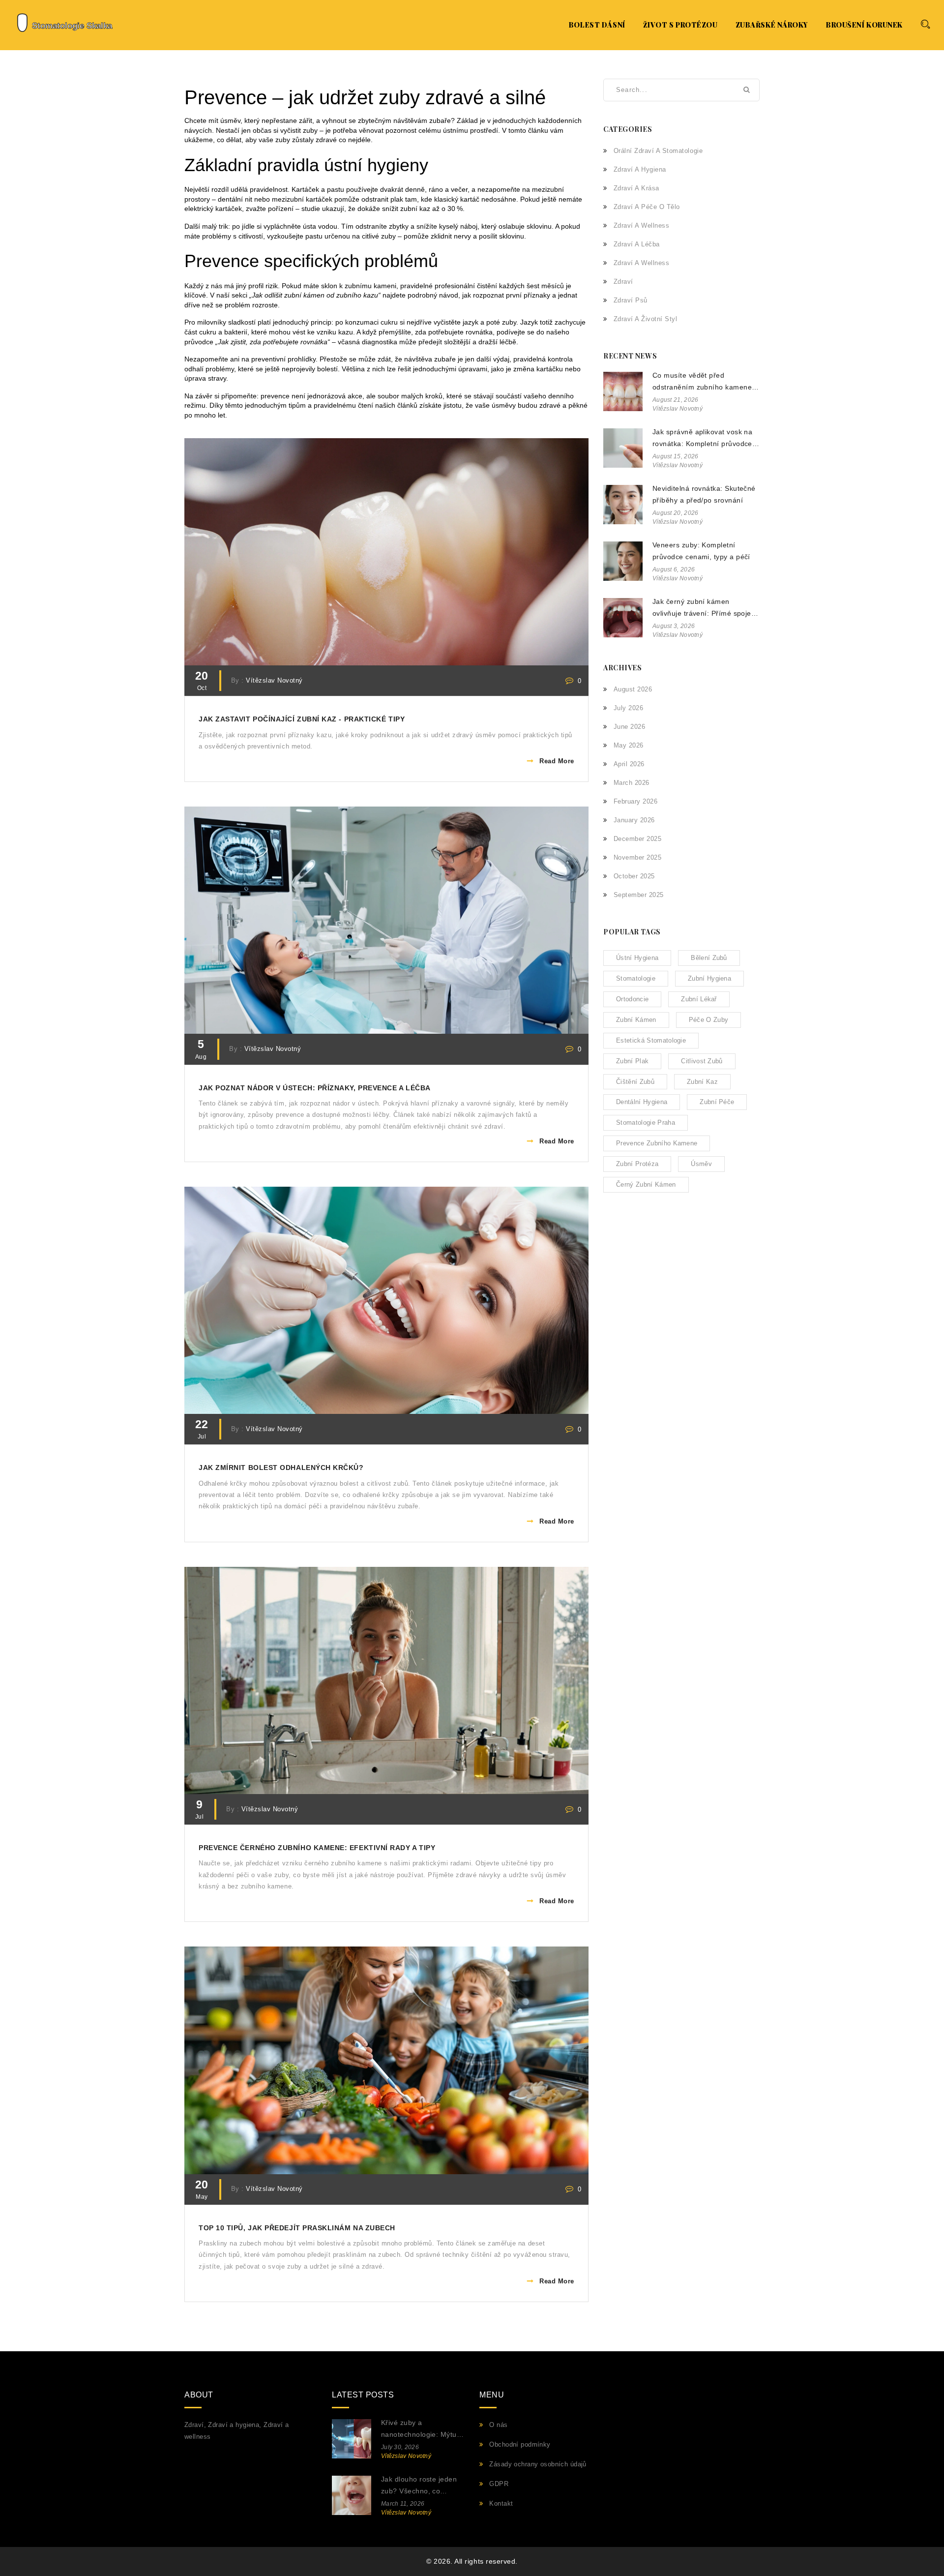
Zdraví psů (631, 300)
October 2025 (634, 876)
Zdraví (623, 282)
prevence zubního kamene (657, 1143)
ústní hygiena (637, 958)
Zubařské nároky (772, 25)
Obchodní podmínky (520, 2444)
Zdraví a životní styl (645, 319)
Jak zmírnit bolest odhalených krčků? (281, 1468)
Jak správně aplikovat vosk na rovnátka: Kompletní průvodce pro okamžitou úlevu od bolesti (703, 439)
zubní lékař (699, 999)
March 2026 (632, 783)
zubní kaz (702, 1082)
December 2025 (637, 839)
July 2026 (628, 708)
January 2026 (634, 820)
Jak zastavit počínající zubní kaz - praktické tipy (302, 719)
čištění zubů (635, 1082)
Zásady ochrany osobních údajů (538, 2464)
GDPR (499, 2484)
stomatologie (636, 978)
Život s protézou (680, 25)
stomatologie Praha (646, 1123)
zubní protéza (637, 1164)
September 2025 (639, 895)
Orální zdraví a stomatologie (658, 151)
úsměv (701, 1164)
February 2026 (635, 801)
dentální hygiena (642, 1102)
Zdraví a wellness (641, 225)
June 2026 (629, 727)
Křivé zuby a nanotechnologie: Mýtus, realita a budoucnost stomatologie (422, 2430)
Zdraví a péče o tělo (647, 207)
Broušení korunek (864, 25)
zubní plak (632, 1061)
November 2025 (637, 857)
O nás (498, 2425)
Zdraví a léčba (637, 244)
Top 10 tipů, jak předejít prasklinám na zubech (297, 2228)
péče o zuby (709, 1020)
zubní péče (717, 1102)
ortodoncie (632, 999)
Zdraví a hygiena (640, 169)
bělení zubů (709, 958)
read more (557, 761)
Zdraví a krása (636, 188)
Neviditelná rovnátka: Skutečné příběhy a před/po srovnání (704, 494)
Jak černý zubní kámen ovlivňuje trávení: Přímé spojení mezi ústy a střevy (705, 609)
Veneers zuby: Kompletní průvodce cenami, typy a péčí (701, 551)
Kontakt (501, 2503)
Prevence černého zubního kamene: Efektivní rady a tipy (317, 1848)
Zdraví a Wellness (641, 263)
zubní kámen (636, 1020)
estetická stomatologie (651, 1040)
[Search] (925, 24)
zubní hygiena (709, 978)
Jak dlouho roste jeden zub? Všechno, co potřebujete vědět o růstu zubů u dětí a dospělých (419, 2486)
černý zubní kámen (646, 1184)
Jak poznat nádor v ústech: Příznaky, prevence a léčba (315, 1088)
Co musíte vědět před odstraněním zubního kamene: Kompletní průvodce (703, 382)
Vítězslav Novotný (274, 681)
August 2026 (633, 689)
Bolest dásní (597, 25)
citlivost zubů (702, 1061)
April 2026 (629, 764)
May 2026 (629, 745)
